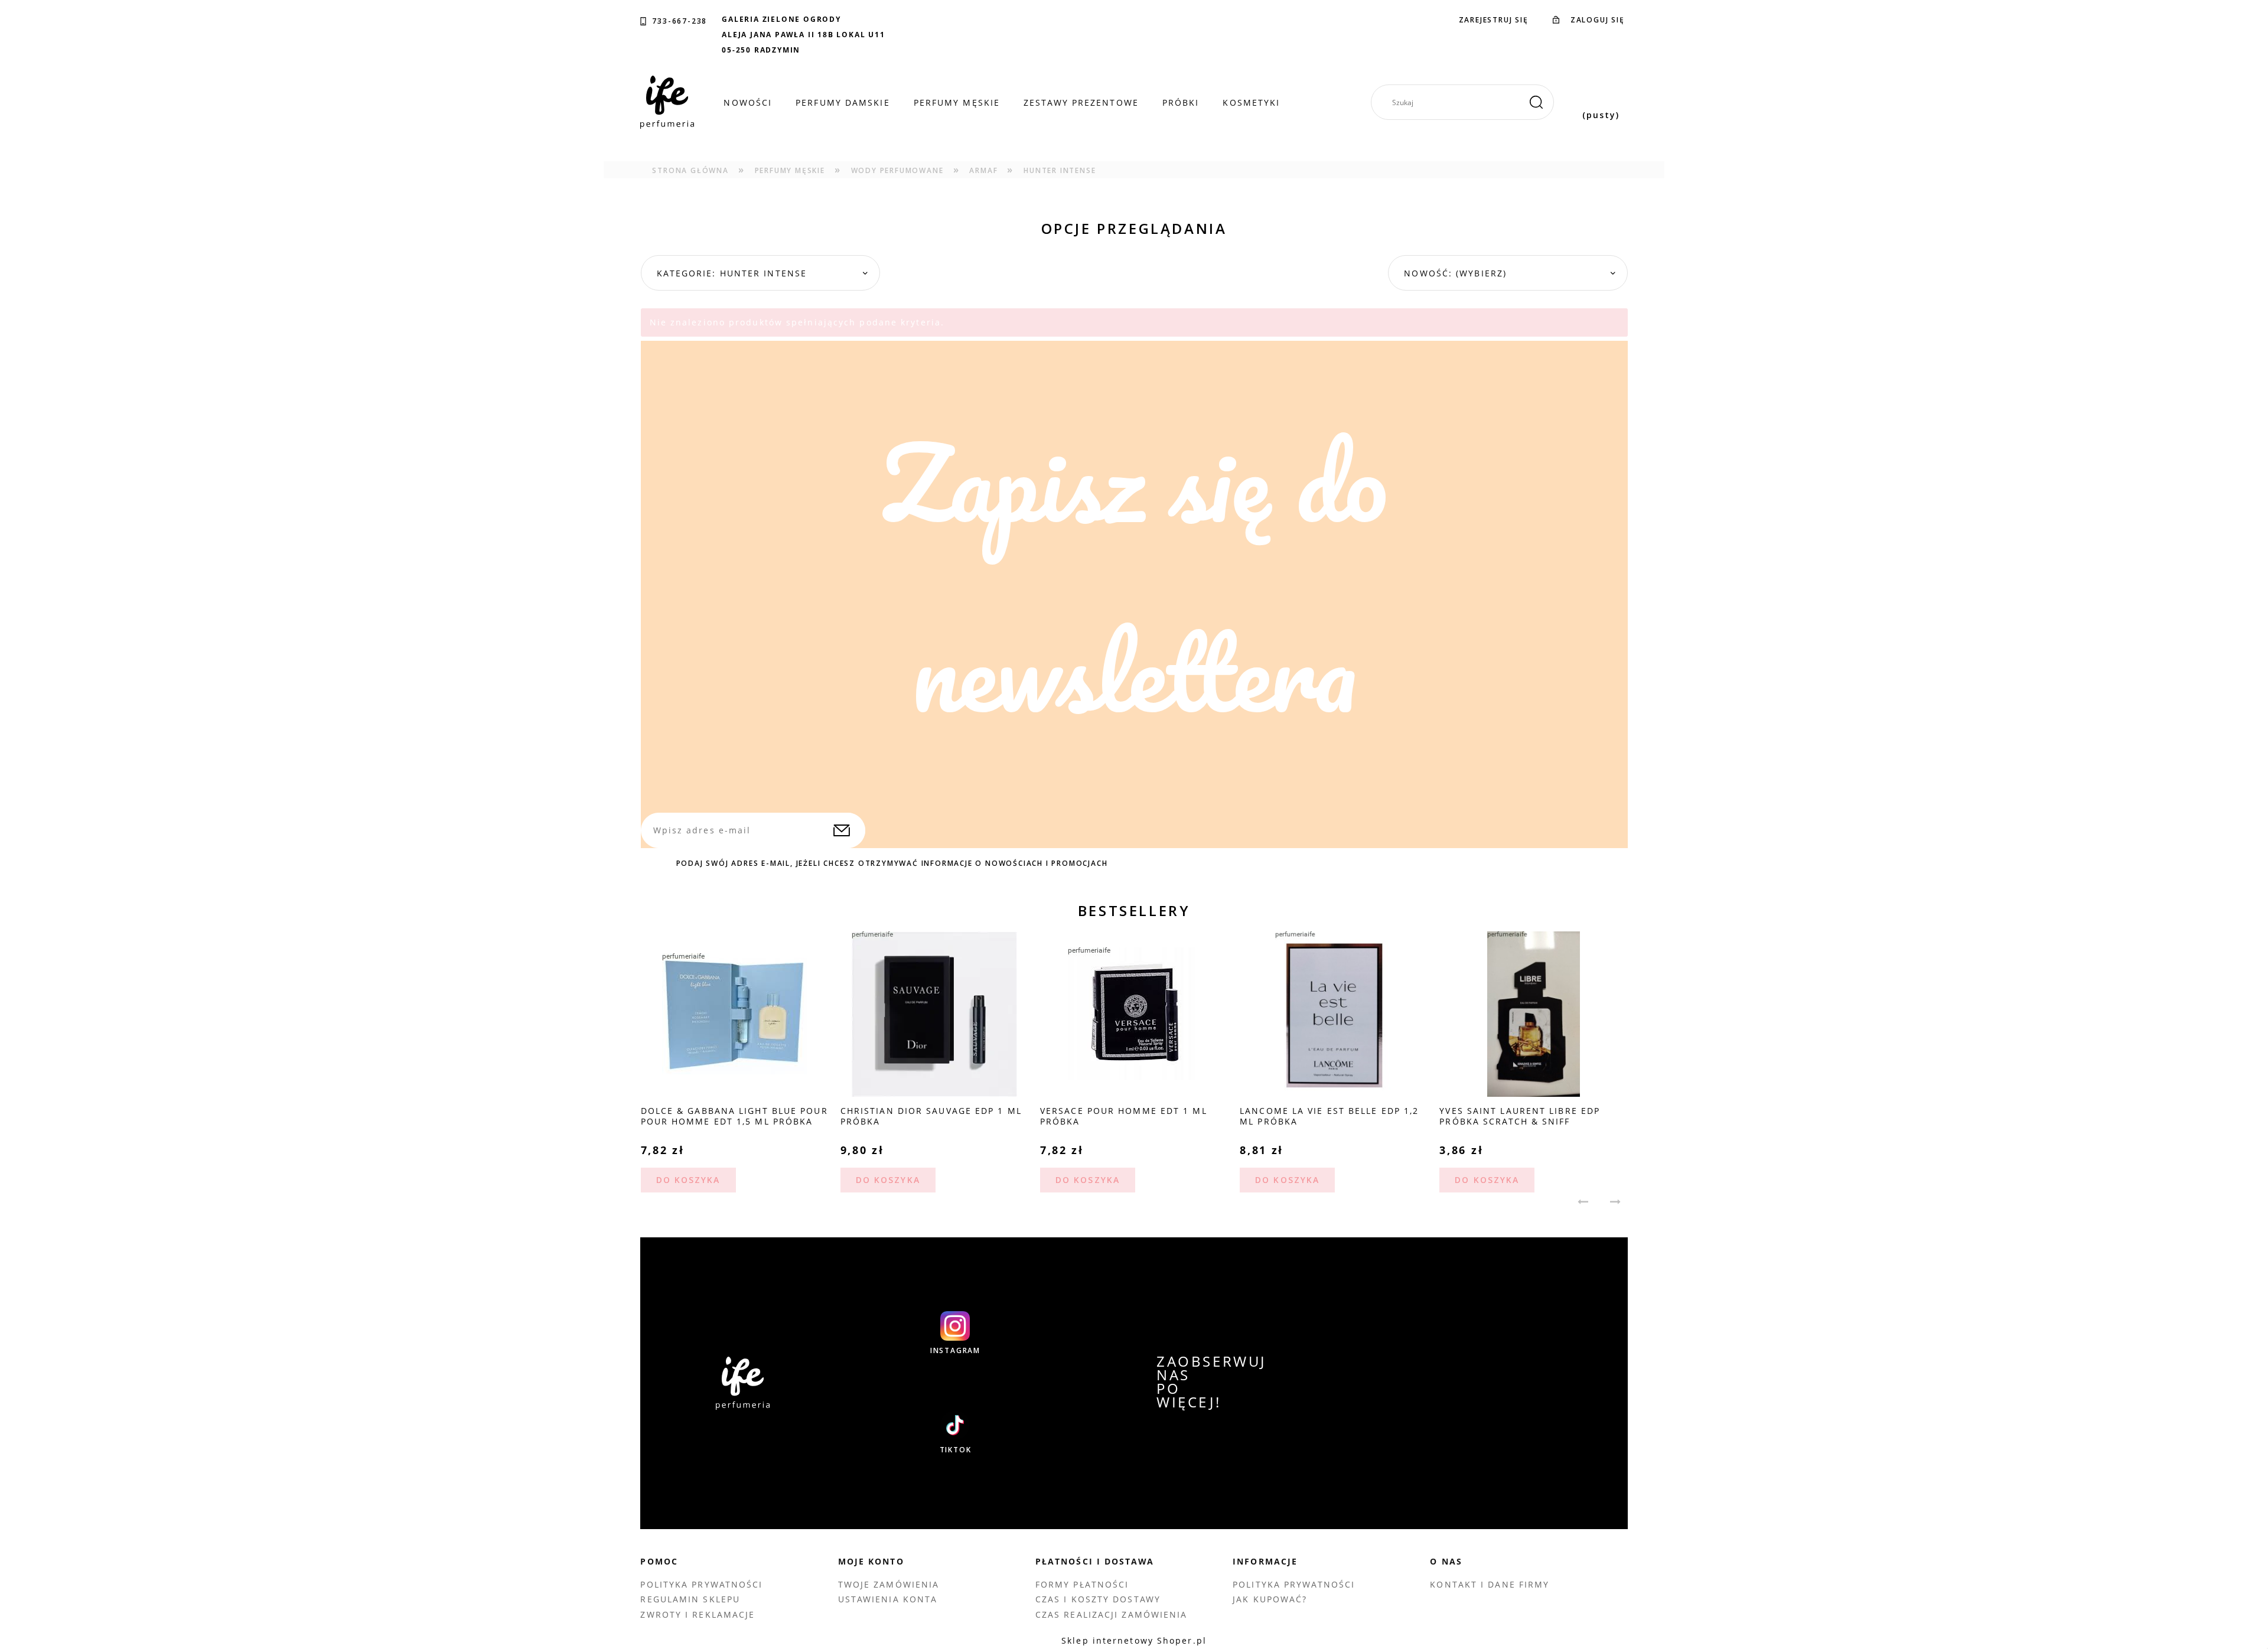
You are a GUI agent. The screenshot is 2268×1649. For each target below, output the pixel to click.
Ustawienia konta (888, 1599)
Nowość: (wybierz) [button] (1455, 273)
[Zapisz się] (842, 830)
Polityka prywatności (701, 1584)
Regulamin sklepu (690, 1599)
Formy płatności (1082, 1584)
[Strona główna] (667, 102)
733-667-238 (680, 21)
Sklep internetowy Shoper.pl (1134, 1640)
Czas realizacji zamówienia (1112, 1614)
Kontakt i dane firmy (1490, 1584)
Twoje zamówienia (889, 1584)
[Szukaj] (1536, 102)
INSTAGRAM (955, 1351)
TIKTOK (956, 1450)
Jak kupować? (1270, 1599)
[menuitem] (748, 103)
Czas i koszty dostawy (1098, 1599)
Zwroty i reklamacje (698, 1614)
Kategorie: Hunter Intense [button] (732, 273)
